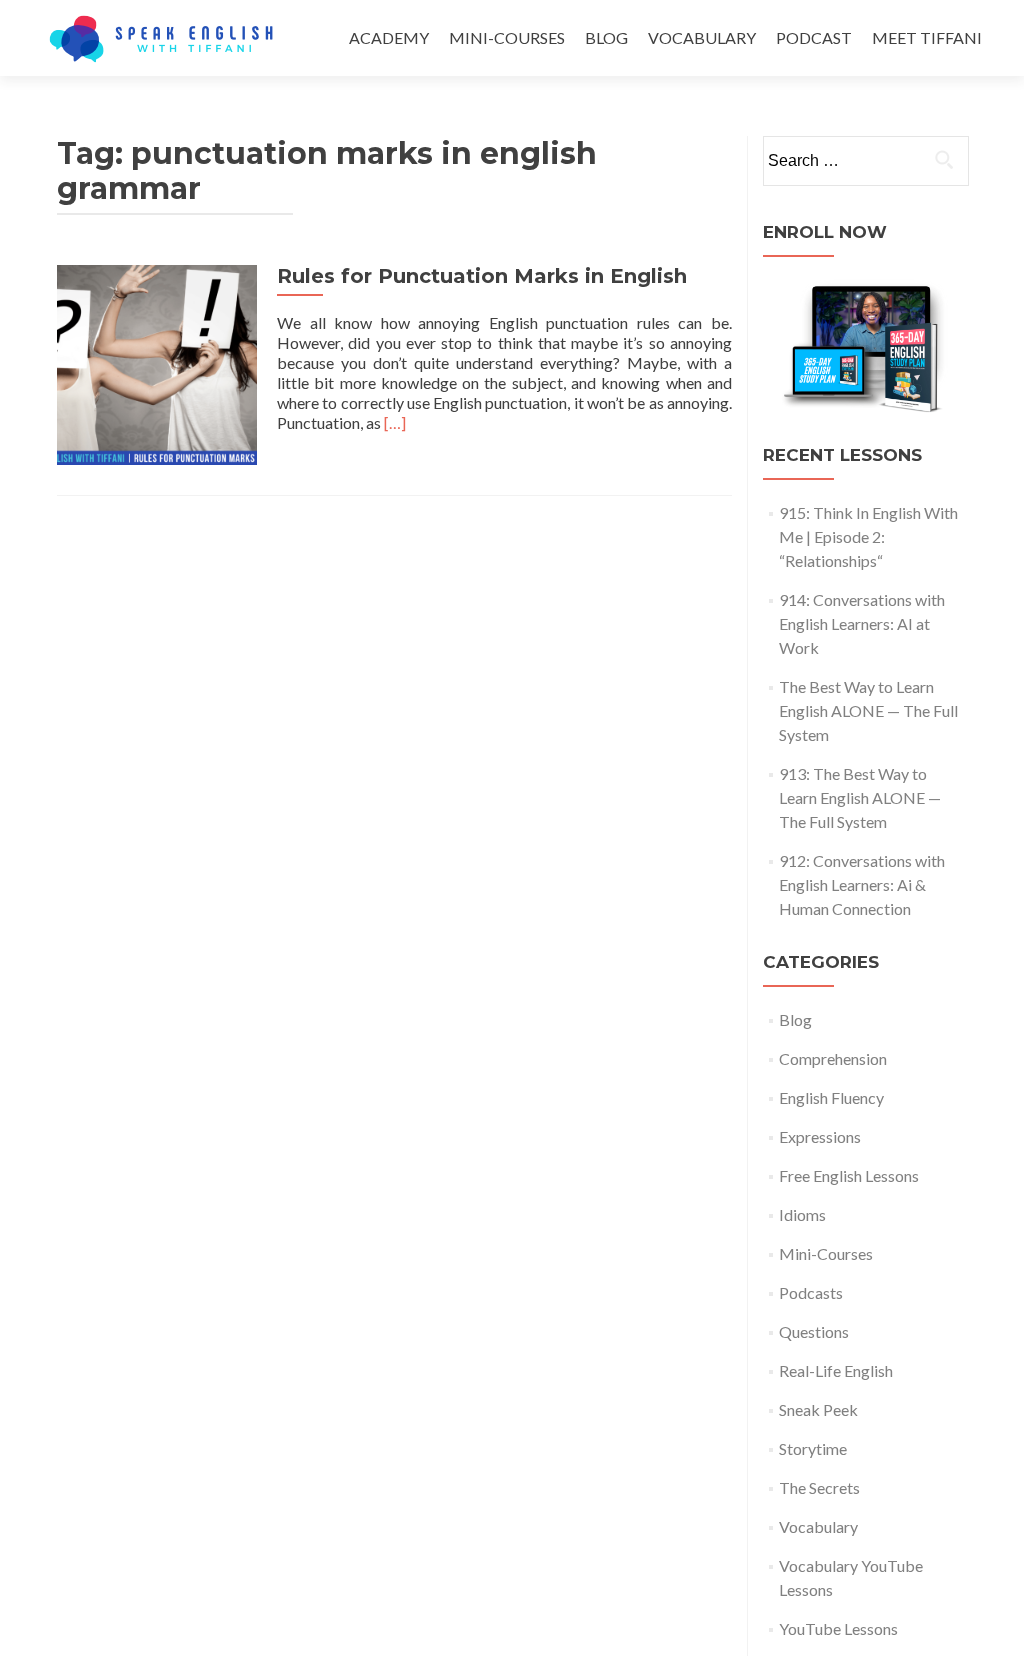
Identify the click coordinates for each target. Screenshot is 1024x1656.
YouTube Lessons (838, 1628)
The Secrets (819, 1487)
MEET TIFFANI (927, 37)
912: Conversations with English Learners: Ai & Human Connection (862, 884)
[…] (395, 422)
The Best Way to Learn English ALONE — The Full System (868, 710)
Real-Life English (836, 1370)
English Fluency (831, 1097)
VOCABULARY (702, 37)
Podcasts (811, 1292)
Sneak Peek (818, 1409)
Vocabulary (818, 1526)
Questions (814, 1331)
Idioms (802, 1214)
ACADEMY (389, 37)
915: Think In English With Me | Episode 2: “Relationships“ (868, 536)
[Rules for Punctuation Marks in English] (157, 362)
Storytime (813, 1448)
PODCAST (814, 37)
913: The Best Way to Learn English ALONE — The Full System (860, 797)
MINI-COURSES (507, 37)
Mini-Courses (826, 1253)
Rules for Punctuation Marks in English (482, 276)
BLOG (606, 37)
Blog (795, 1019)
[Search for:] (865, 161)
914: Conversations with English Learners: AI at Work (862, 623)
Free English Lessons (849, 1175)
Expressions (820, 1136)
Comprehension (833, 1058)
